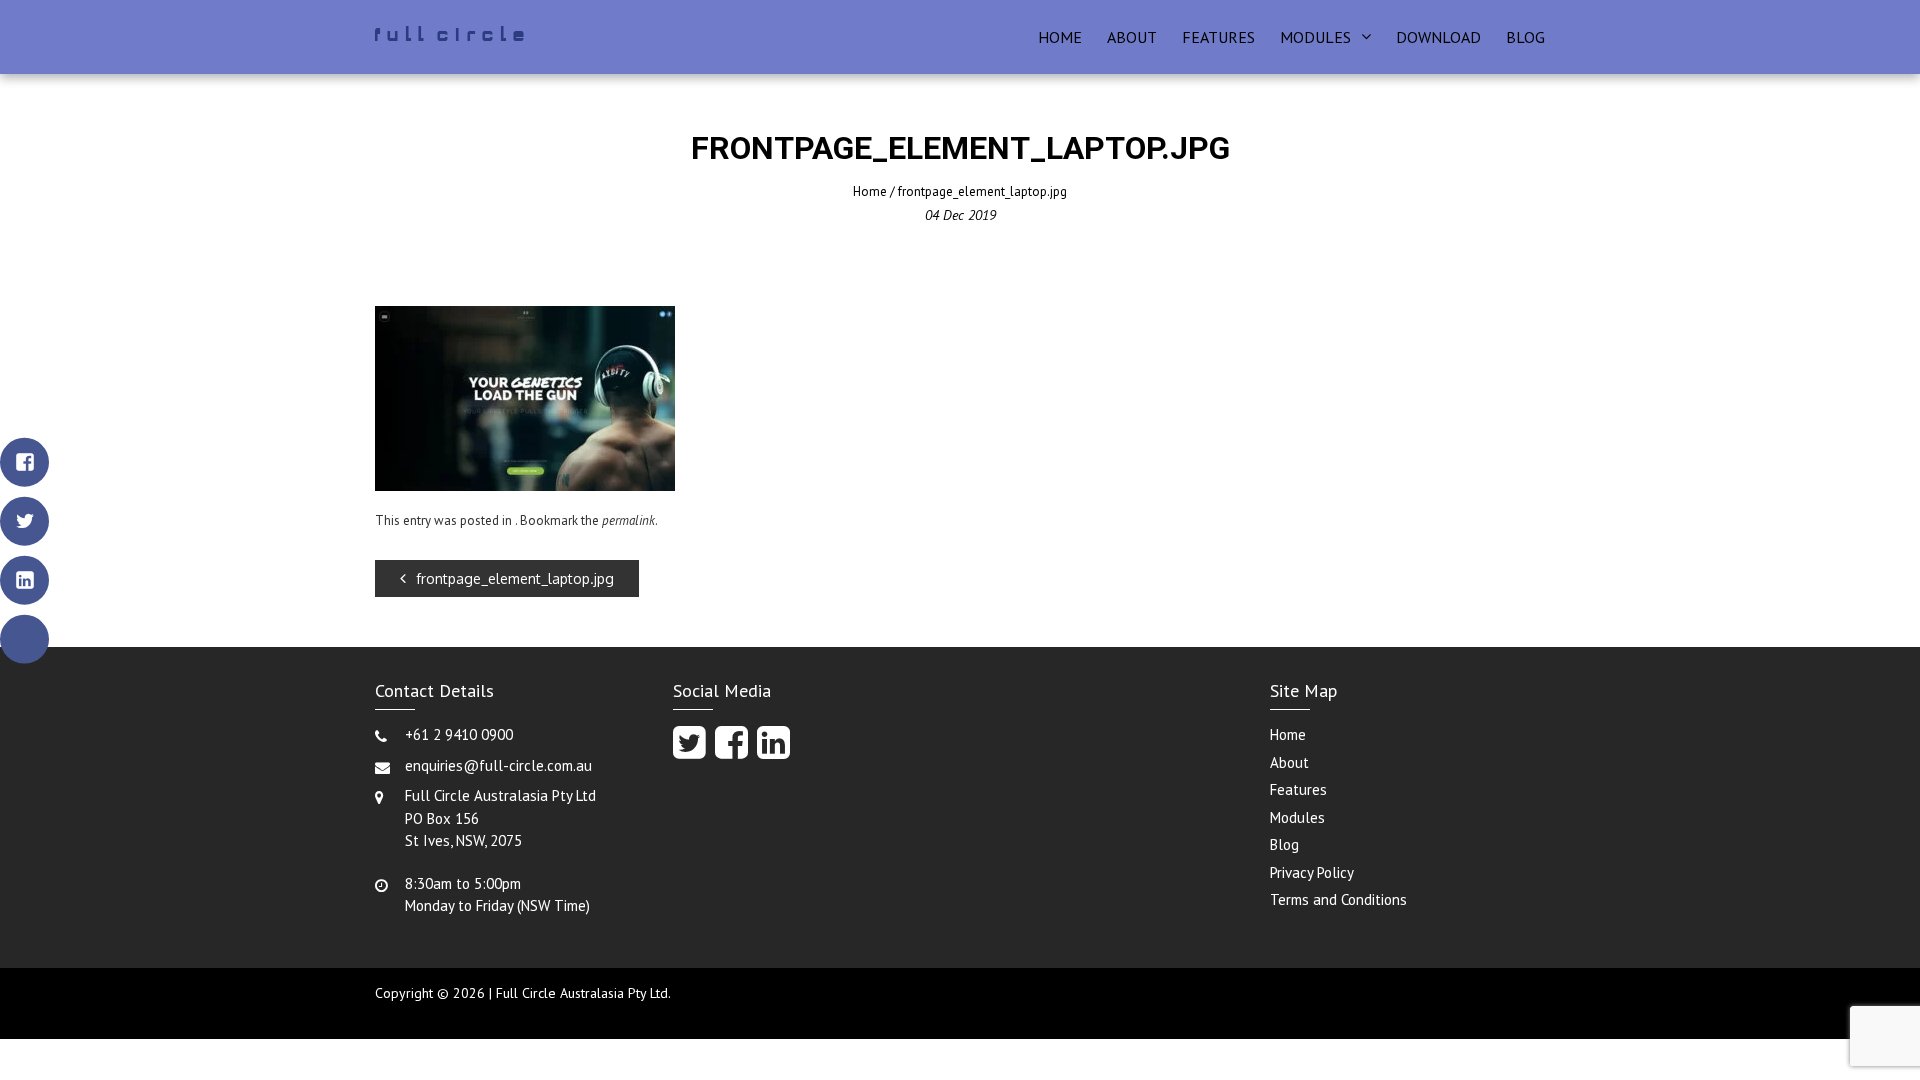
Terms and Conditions (1338, 899)
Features (1218, 37)
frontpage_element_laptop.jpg (515, 578)
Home (1060, 37)
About (1132, 37)
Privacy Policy (1312, 872)
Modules (1315, 37)
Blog (1525, 37)
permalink (628, 520)
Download (1438, 37)
